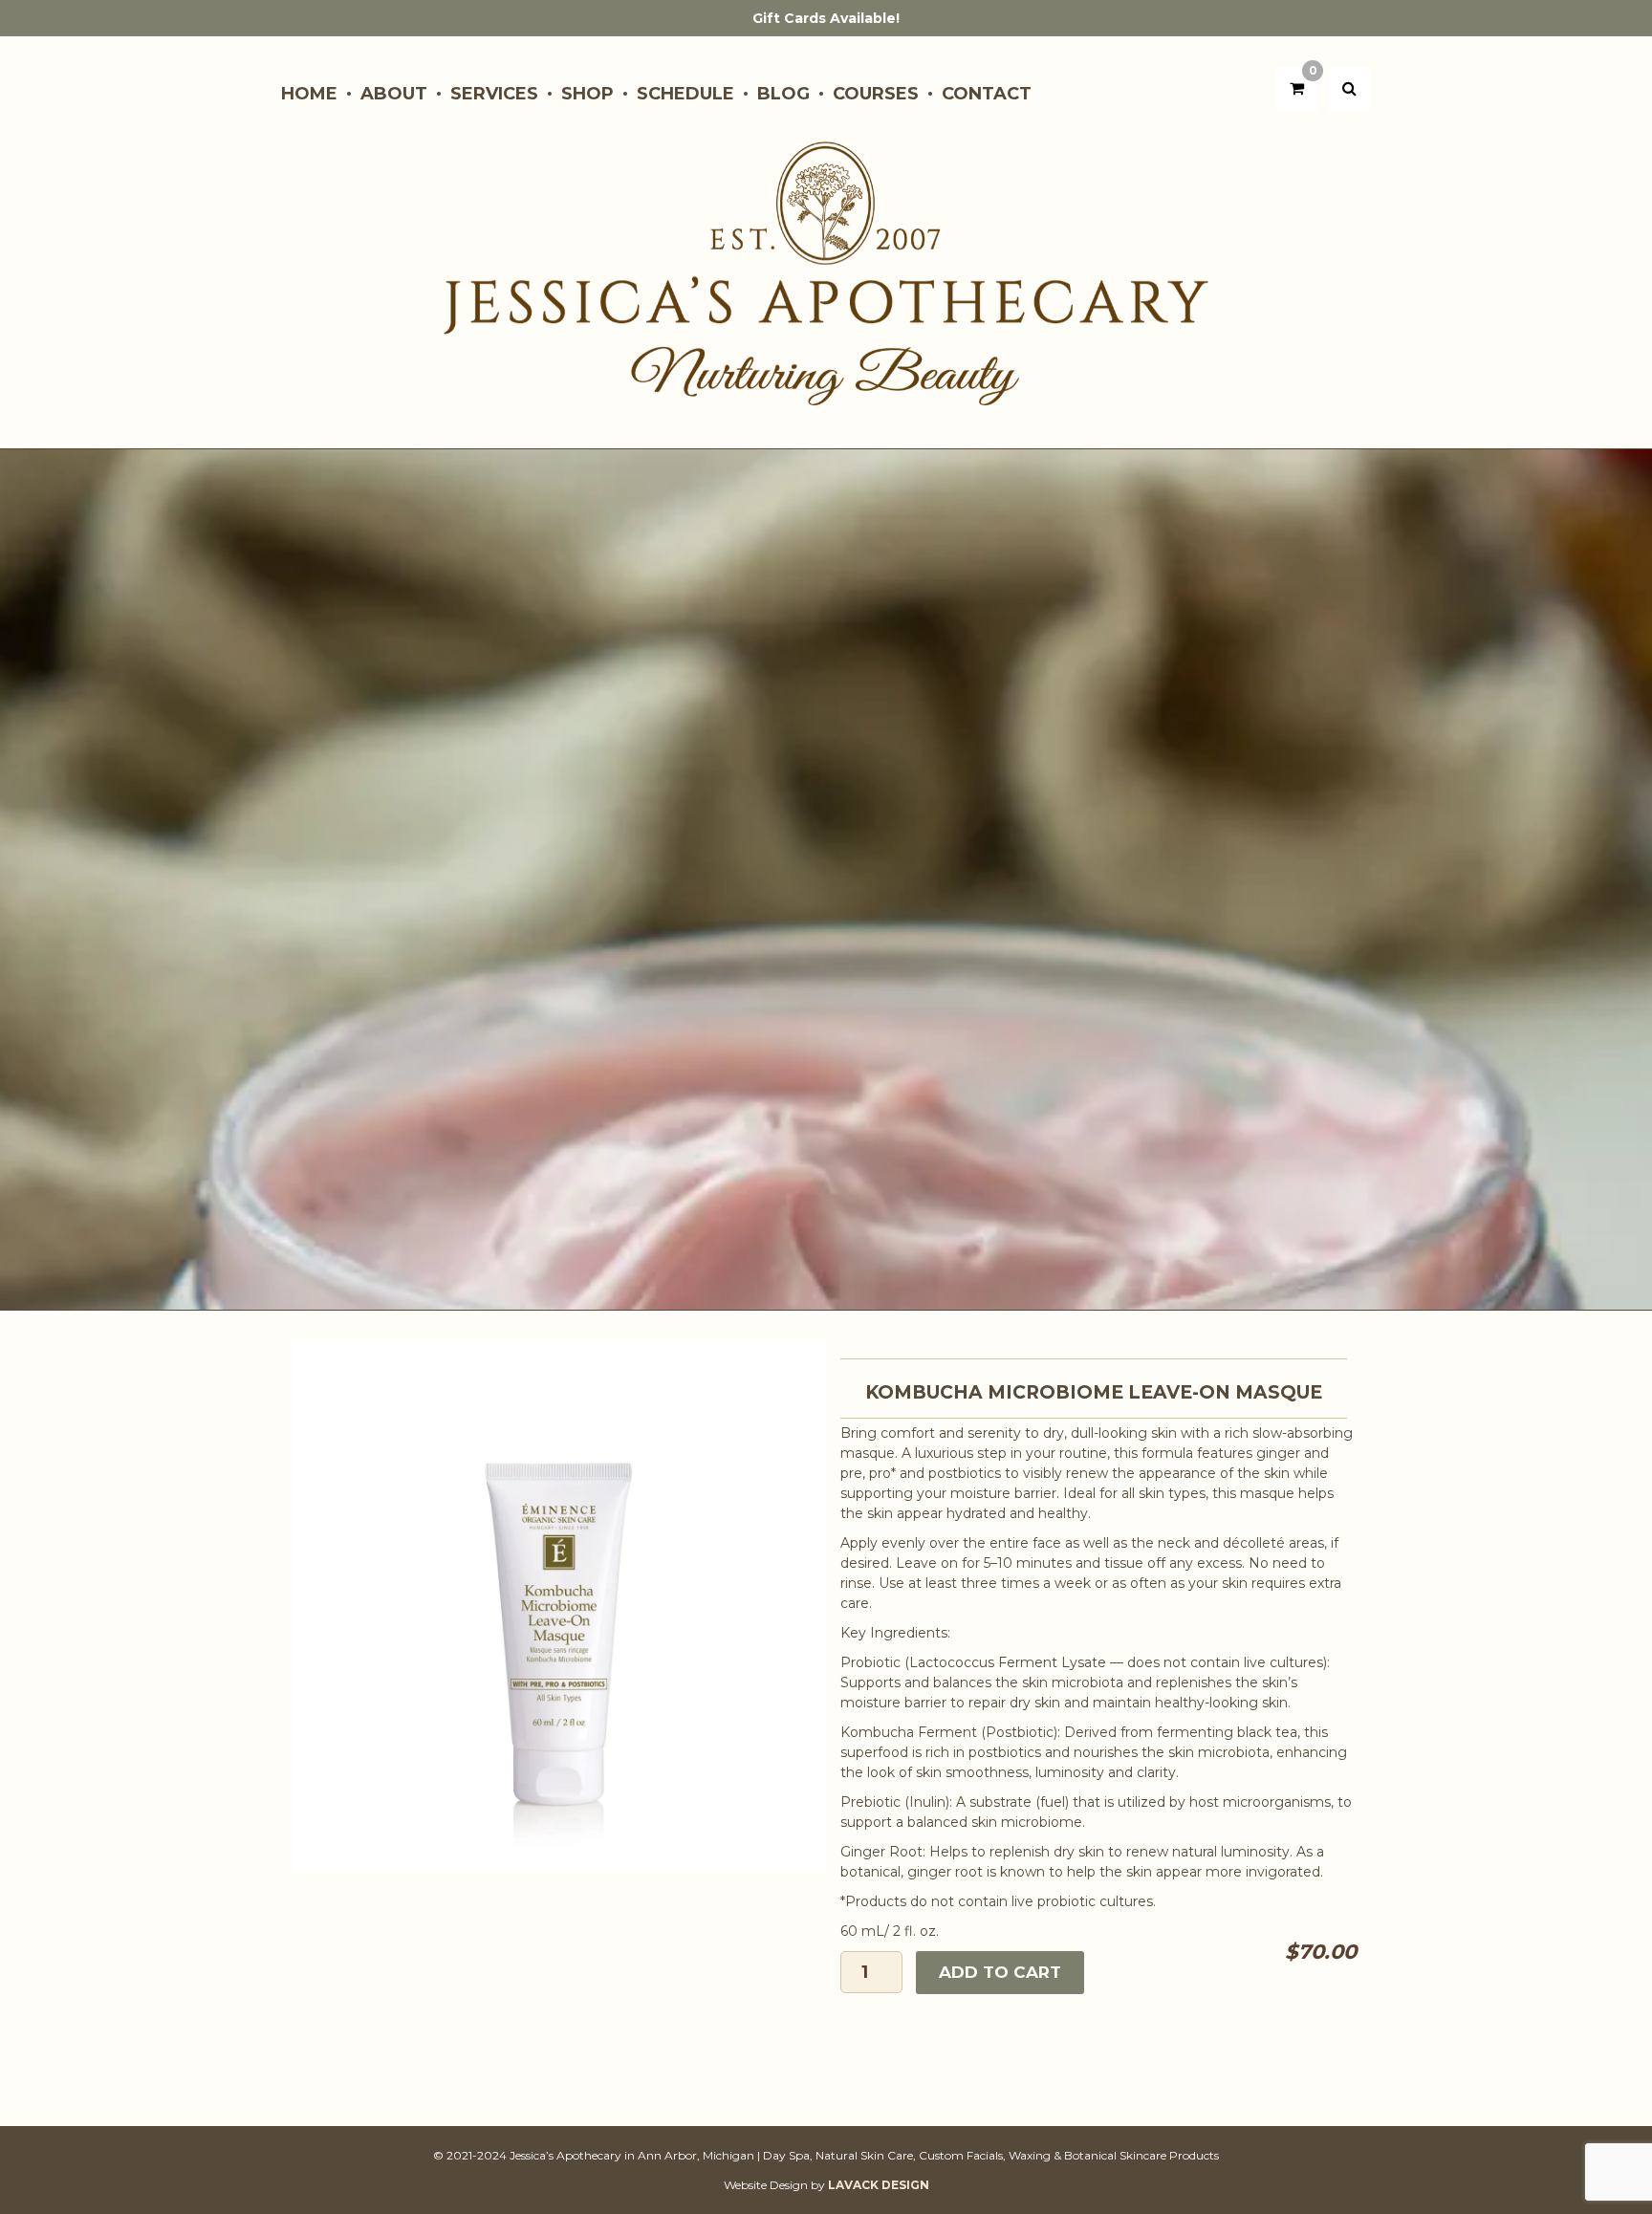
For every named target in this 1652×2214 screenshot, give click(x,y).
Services (494, 94)
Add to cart (1000, 1972)
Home (309, 94)
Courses (876, 94)
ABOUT (394, 94)
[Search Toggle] (1349, 88)
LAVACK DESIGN (879, 2185)
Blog (783, 94)
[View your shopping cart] (1297, 88)
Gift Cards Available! (826, 18)
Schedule (685, 94)
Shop (587, 94)
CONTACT (987, 94)
